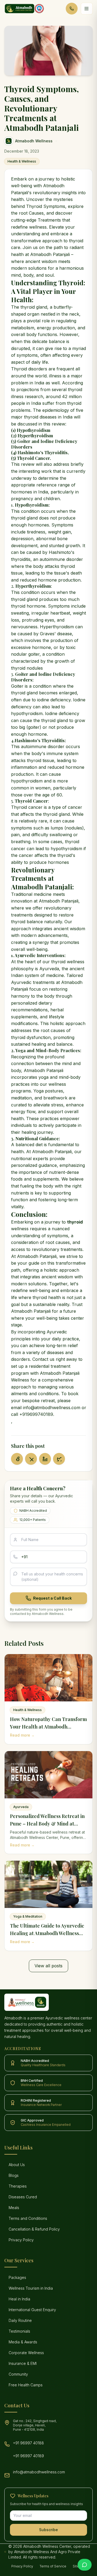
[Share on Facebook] (17, 1459)
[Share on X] (31, 1459)
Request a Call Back (52, 1598)
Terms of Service (53, 2566)
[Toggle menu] (87, 9)
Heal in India (19, 2299)
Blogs (14, 2175)
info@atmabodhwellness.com (39, 2472)
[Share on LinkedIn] (45, 1459)
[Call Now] (72, 9)
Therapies (18, 2186)
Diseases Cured (23, 2197)
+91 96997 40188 (28, 2443)
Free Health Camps (26, 2385)
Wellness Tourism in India (31, 2288)
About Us (17, 2165)
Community (18, 2374)
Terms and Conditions (28, 2218)
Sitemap (79, 2566)
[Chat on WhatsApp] (85, 2565)
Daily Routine (20, 2320)
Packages (17, 2277)
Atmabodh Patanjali (50, 254)
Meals (14, 2208)
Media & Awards (23, 2342)
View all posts (48, 1966)
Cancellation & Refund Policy (34, 2229)
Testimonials (19, 2331)
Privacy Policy (21, 2240)
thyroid (75, 1222)
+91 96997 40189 (28, 2456)
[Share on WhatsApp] (59, 1459)
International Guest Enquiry (32, 2310)
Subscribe (48, 2530)
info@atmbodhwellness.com (52, 1408)
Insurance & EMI (23, 2363)
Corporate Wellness (26, 2353)
